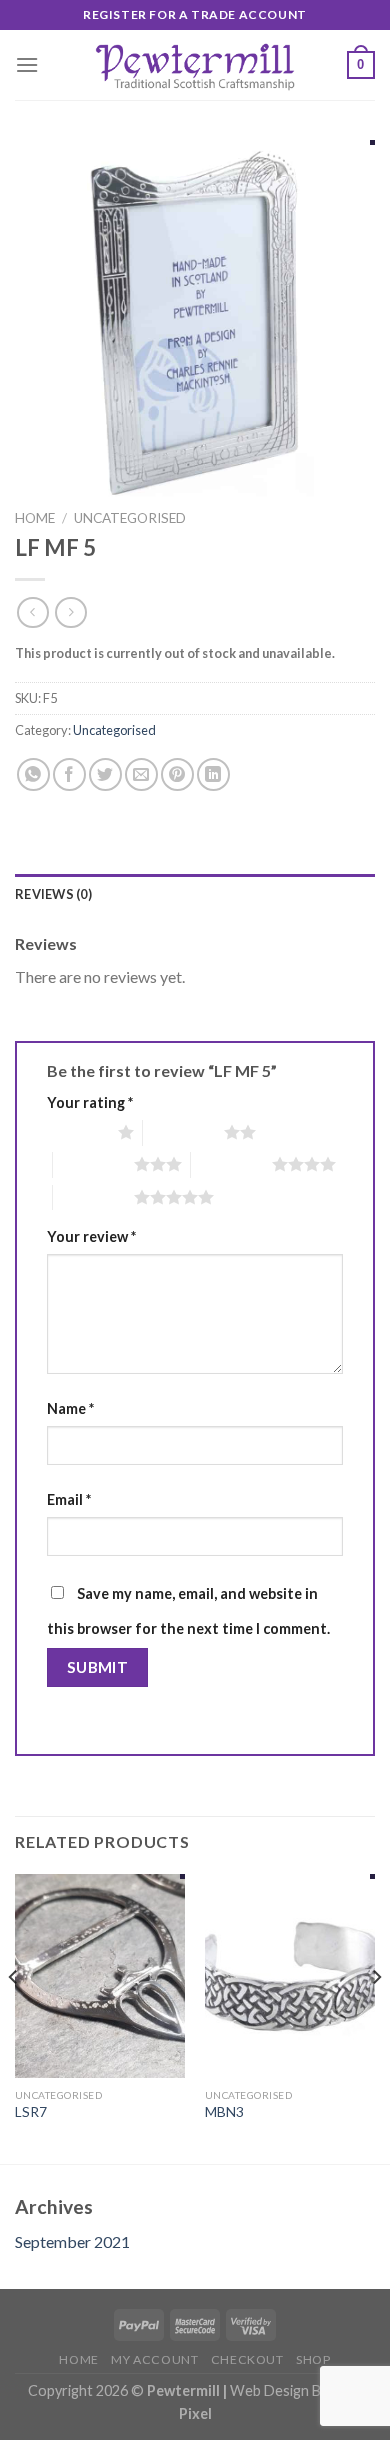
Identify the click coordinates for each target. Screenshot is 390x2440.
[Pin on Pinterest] (177, 774)
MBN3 (224, 2112)
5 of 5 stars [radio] (93, 1197)
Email (69, 1499)
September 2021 (72, 2241)
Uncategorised (130, 518)
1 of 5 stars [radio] (77, 1132)
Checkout (247, 2359)
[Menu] (27, 64)
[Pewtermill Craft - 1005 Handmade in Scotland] (195, 65)
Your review (91, 1236)
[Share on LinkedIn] (213, 774)
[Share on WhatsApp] (33, 774)
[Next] (376, 2017)
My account (154, 2359)
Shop (313, 2359)
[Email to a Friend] (141, 774)
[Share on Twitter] (105, 774)
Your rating (90, 1102)
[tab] (195, 894)
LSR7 (31, 2112)
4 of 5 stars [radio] (231, 1164)
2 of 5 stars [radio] (183, 1132)
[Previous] (14, 2017)
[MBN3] (290, 1976)
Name (70, 1408)
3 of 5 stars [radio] (93, 1164)
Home (35, 518)
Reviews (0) (53, 894)
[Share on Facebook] (69, 774)
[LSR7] (100, 1976)
